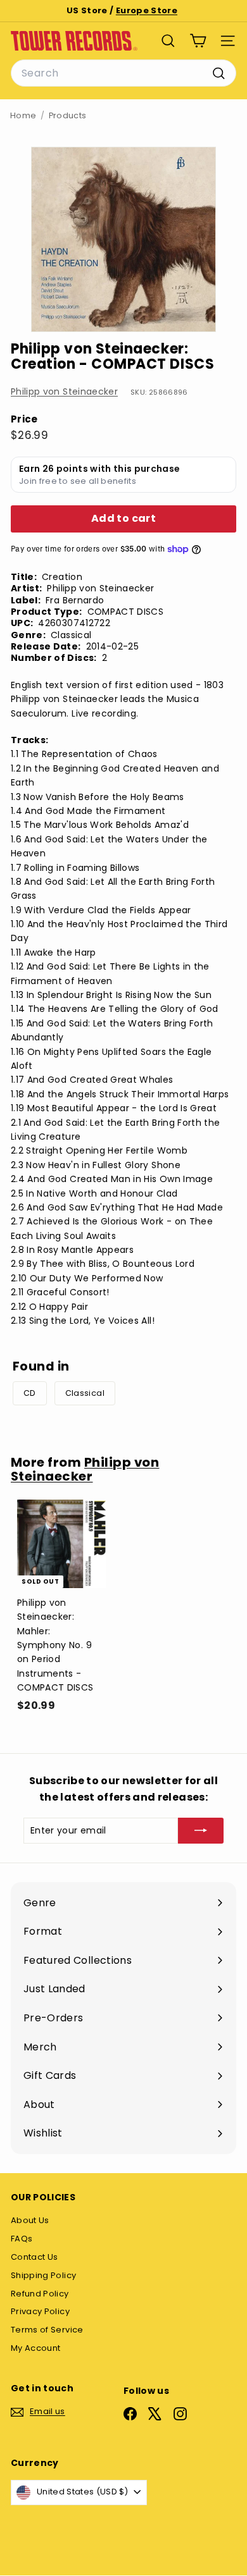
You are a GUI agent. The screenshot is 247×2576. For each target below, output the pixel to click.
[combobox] (123, 73)
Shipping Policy (43, 2275)
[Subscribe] (201, 1830)
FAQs (22, 2239)
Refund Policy (40, 2294)
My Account (36, 2348)
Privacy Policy (40, 2311)
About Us (30, 2220)
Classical (85, 1393)
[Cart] (198, 41)
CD (30, 1393)
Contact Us (35, 2257)
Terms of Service (47, 2330)
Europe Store (147, 10)
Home (23, 115)
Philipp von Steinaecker (64, 391)
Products (68, 115)
